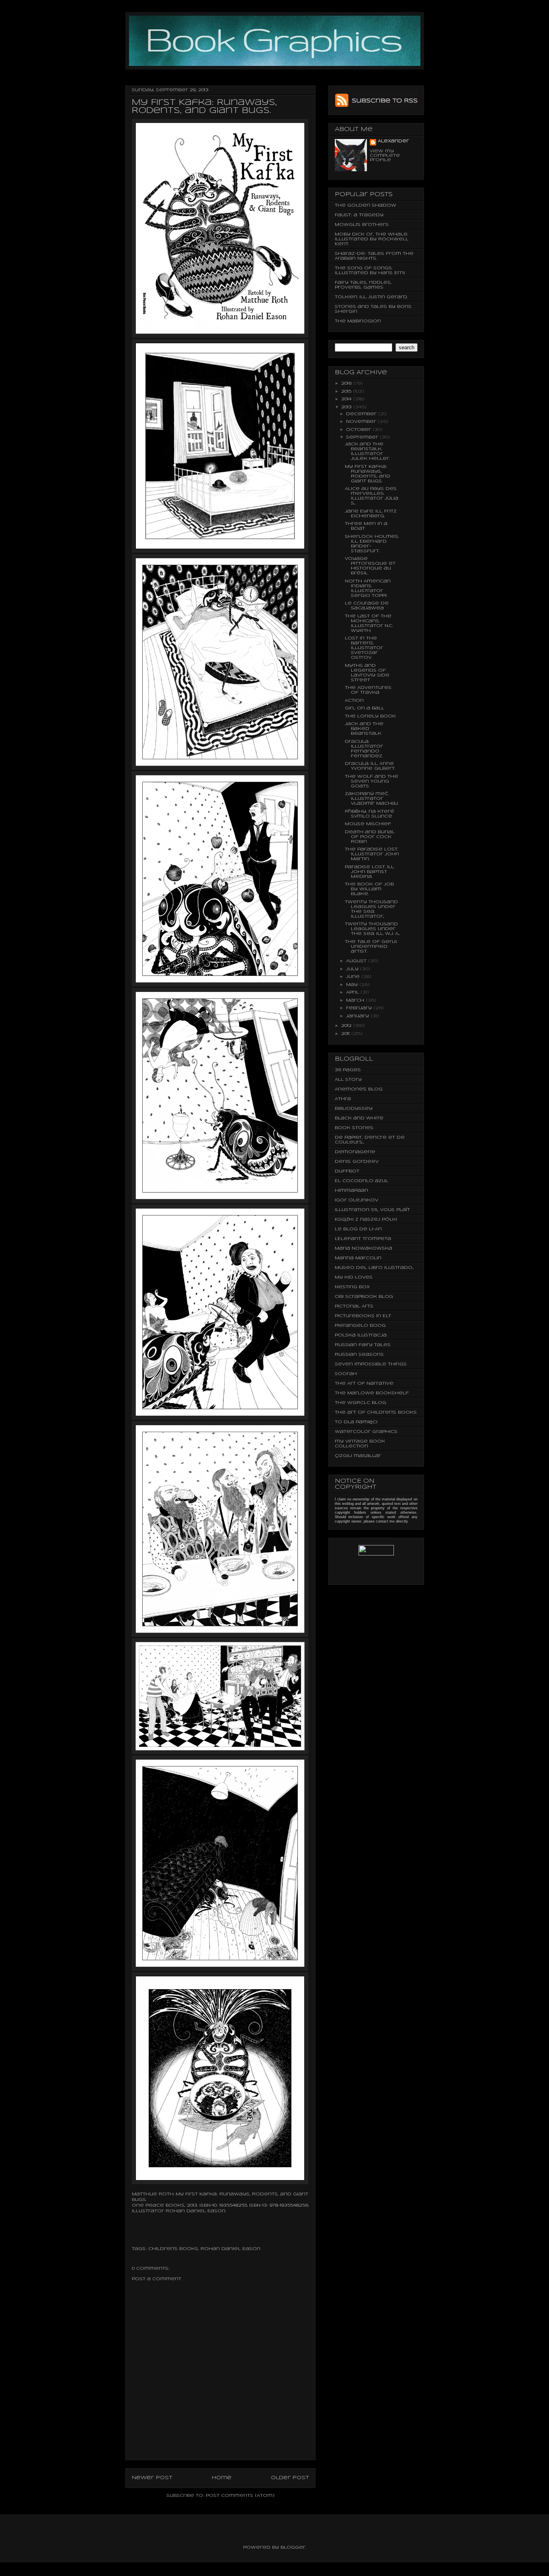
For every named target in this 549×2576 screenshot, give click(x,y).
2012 (347, 1026)
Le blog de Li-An (358, 1229)
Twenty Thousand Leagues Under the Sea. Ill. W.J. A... (372, 929)
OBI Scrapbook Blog (364, 1297)
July (353, 969)
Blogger (293, 2547)
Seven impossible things (371, 1364)
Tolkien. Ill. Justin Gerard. (371, 297)
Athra (343, 1099)
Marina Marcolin (358, 1258)
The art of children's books (376, 1412)
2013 (347, 407)
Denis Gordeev (357, 1162)
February (360, 1008)
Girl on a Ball (365, 708)
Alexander (393, 141)
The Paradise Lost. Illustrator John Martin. (372, 854)
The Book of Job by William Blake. (369, 889)
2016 (347, 383)
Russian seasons (359, 1355)
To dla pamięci (356, 1422)
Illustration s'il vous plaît (372, 1210)
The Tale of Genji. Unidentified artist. (371, 947)
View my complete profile (385, 156)
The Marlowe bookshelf (372, 1393)
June (354, 977)
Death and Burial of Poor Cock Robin (370, 837)
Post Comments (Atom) (240, 2496)
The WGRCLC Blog (361, 1403)
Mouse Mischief (368, 824)
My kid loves (354, 1277)
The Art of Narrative (364, 1383)
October (359, 430)
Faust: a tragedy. (359, 215)
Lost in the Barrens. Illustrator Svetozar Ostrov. (364, 648)
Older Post (290, 2478)
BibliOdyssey (354, 1109)
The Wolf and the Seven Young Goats (372, 781)
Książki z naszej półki (366, 1219)
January (358, 1016)
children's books (173, 2249)
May (353, 985)
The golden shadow (366, 205)
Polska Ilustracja (361, 1335)
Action (354, 701)
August (357, 961)
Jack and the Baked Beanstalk (364, 729)
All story (348, 1080)
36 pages (348, 1070)
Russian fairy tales (363, 1345)
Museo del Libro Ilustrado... (374, 1268)
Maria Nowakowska (364, 1248)
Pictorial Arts (354, 1306)
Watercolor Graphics (366, 1432)
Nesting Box (352, 1287)
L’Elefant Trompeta (363, 1239)
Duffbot (347, 1171)
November (362, 422)
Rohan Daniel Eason (196, 2211)
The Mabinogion (358, 321)
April (353, 992)
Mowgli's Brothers (362, 225)
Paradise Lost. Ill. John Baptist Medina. (370, 872)
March (356, 1000)
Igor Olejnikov (356, 1200)
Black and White (359, 1118)
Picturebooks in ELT (363, 1316)
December (362, 414)
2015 (347, 391)
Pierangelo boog (360, 1326)
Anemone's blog (359, 1089)
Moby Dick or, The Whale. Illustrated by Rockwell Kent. (372, 239)
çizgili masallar (358, 1456)
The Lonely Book (370, 716)
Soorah (346, 1374)
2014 (347, 399)
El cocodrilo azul (362, 1181)
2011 (346, 1034)
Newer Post (152, 2478)
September (363, 437)
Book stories (354, 1128)
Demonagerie (355, 1152)
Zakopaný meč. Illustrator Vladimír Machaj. (372, 799)
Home (222, 2478)
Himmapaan (351, 1191)
